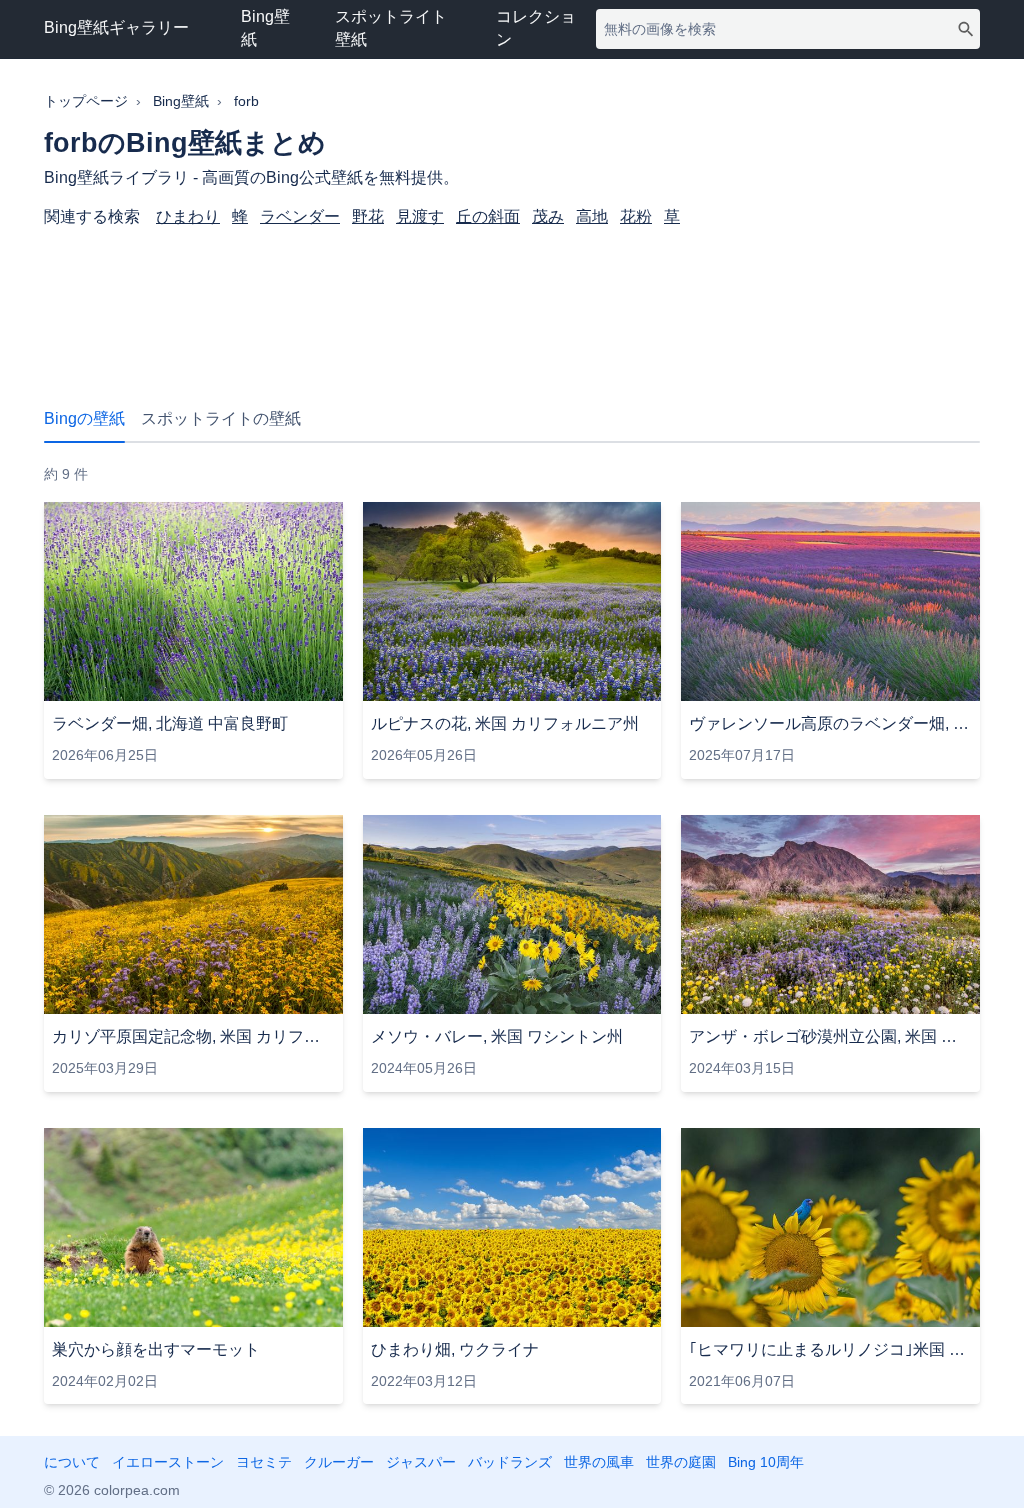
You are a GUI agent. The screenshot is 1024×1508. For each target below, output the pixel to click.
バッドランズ (510, 1462)
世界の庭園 (681, 1462)
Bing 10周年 (766, 1462)
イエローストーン (168, 1462)
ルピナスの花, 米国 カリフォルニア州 (505, 723)
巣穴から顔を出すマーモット (156, 1349)
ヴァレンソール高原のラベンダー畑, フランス (830, 723)
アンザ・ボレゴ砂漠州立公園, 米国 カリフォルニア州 (830, 1036)
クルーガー (339, 1462)
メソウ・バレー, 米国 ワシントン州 (497, 1036)
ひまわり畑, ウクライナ (455, 1349)
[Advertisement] (512, 307)
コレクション (536, 28)
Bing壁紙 (265, 28)
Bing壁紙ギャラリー (116, 27)
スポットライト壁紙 (391, 28)
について (72, 1462)
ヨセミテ (264, 1462)
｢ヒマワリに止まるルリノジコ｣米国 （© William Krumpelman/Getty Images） (830, 1349)
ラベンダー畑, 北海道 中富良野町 (170, 723)
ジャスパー (421, 1462)
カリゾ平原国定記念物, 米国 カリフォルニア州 (193, 1036)
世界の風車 (599, 1462)
